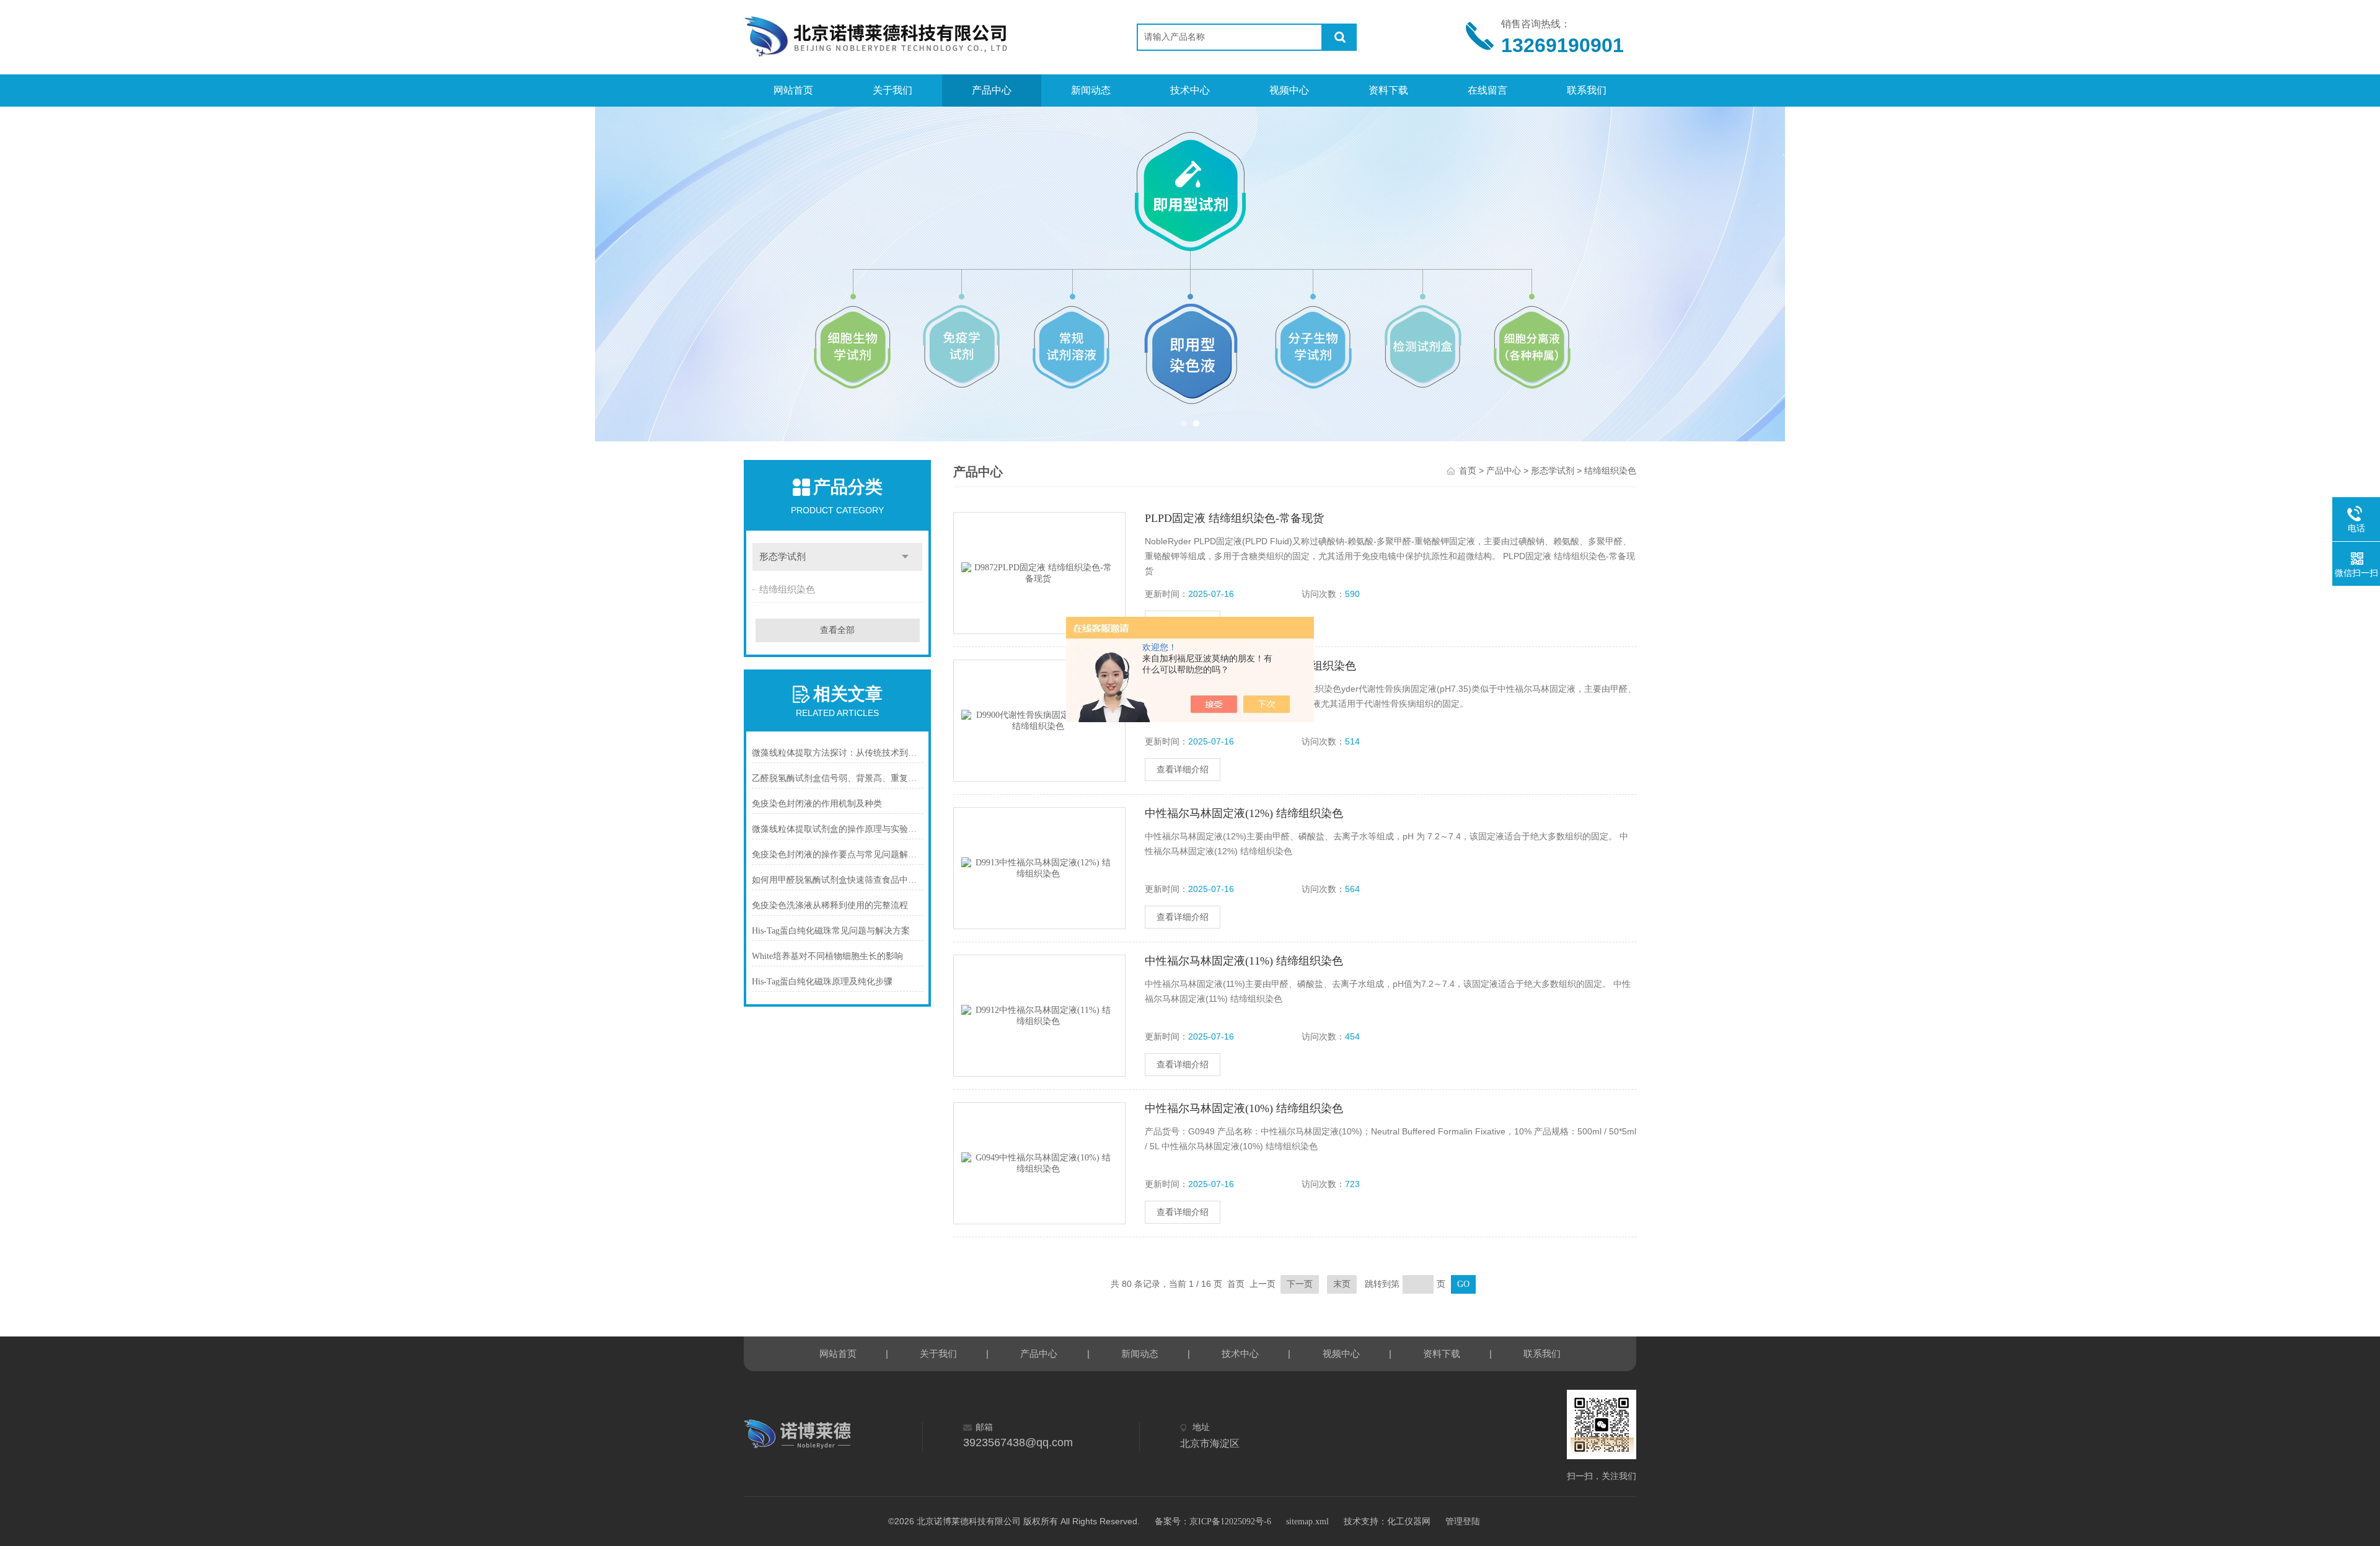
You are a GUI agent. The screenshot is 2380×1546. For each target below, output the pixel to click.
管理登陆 (1463, 1522)
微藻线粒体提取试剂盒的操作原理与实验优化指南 (838, 829)
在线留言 (1487, 90)
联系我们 (1587, 90)
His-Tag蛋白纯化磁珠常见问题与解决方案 (831, 931)
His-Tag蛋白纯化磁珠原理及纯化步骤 (822, 982)
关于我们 (892, 90)
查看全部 (837, 630)
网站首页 (793, 90)
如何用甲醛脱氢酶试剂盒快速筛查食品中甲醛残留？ (838, 880)
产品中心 (992, 90)
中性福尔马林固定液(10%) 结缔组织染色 (1244, 1108)
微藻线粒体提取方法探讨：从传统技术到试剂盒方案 (838, 753)
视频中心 (1289, 90)
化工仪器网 (1409, 1522)
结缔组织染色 (787, 590)
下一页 (1300, 1284)
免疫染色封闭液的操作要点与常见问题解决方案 (838, 855)
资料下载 (1388, 90)
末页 (1342, 1284)
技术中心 (1190, 90)
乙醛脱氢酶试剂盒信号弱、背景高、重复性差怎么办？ (838, 778)
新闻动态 (1091, 90)
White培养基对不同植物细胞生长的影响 (827, 956)
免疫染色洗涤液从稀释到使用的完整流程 (830, 905)
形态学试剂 (782, 557)
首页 (1468, 471)
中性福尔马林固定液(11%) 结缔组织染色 (1244, 961)
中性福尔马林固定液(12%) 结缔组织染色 (1244, 813)
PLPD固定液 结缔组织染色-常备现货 (1234, 518)
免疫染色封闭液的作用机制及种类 (817, 804)
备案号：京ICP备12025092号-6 (1213, 1522)
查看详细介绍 (1183, 770)
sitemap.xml (1307, 1522)
